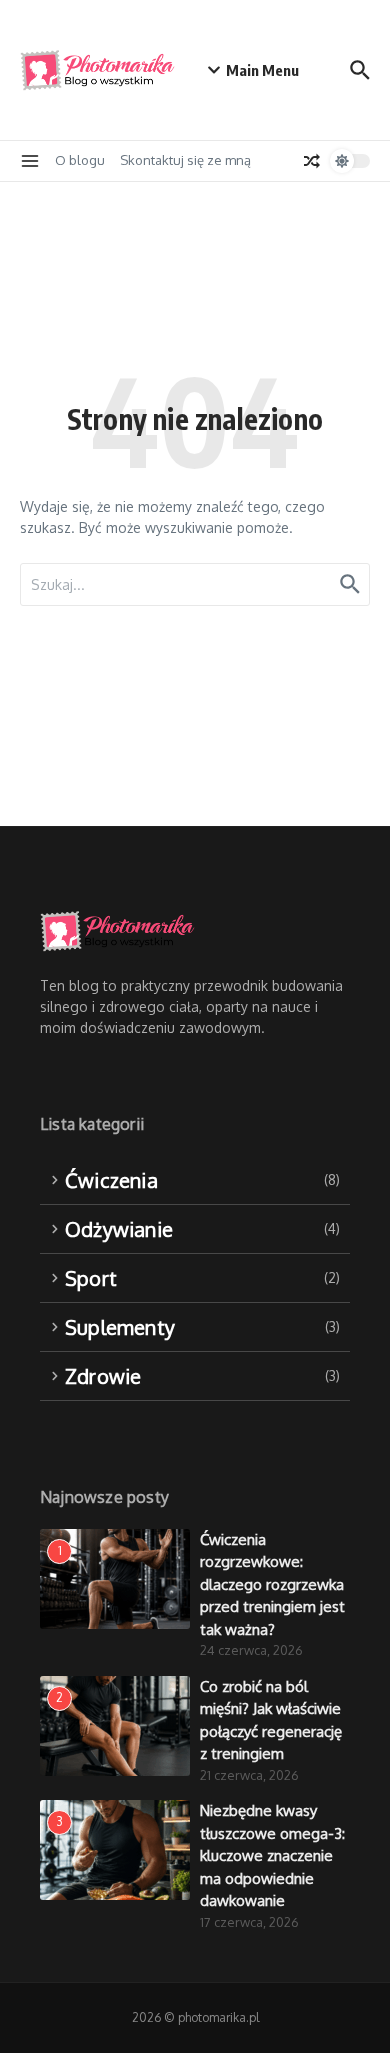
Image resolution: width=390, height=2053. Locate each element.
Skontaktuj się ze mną (185, 160)
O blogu (80, 160)
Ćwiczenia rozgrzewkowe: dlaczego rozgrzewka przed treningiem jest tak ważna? (272, 1584)
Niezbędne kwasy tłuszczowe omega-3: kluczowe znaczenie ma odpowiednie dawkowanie (272, 1855)
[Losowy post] (312, 161)
